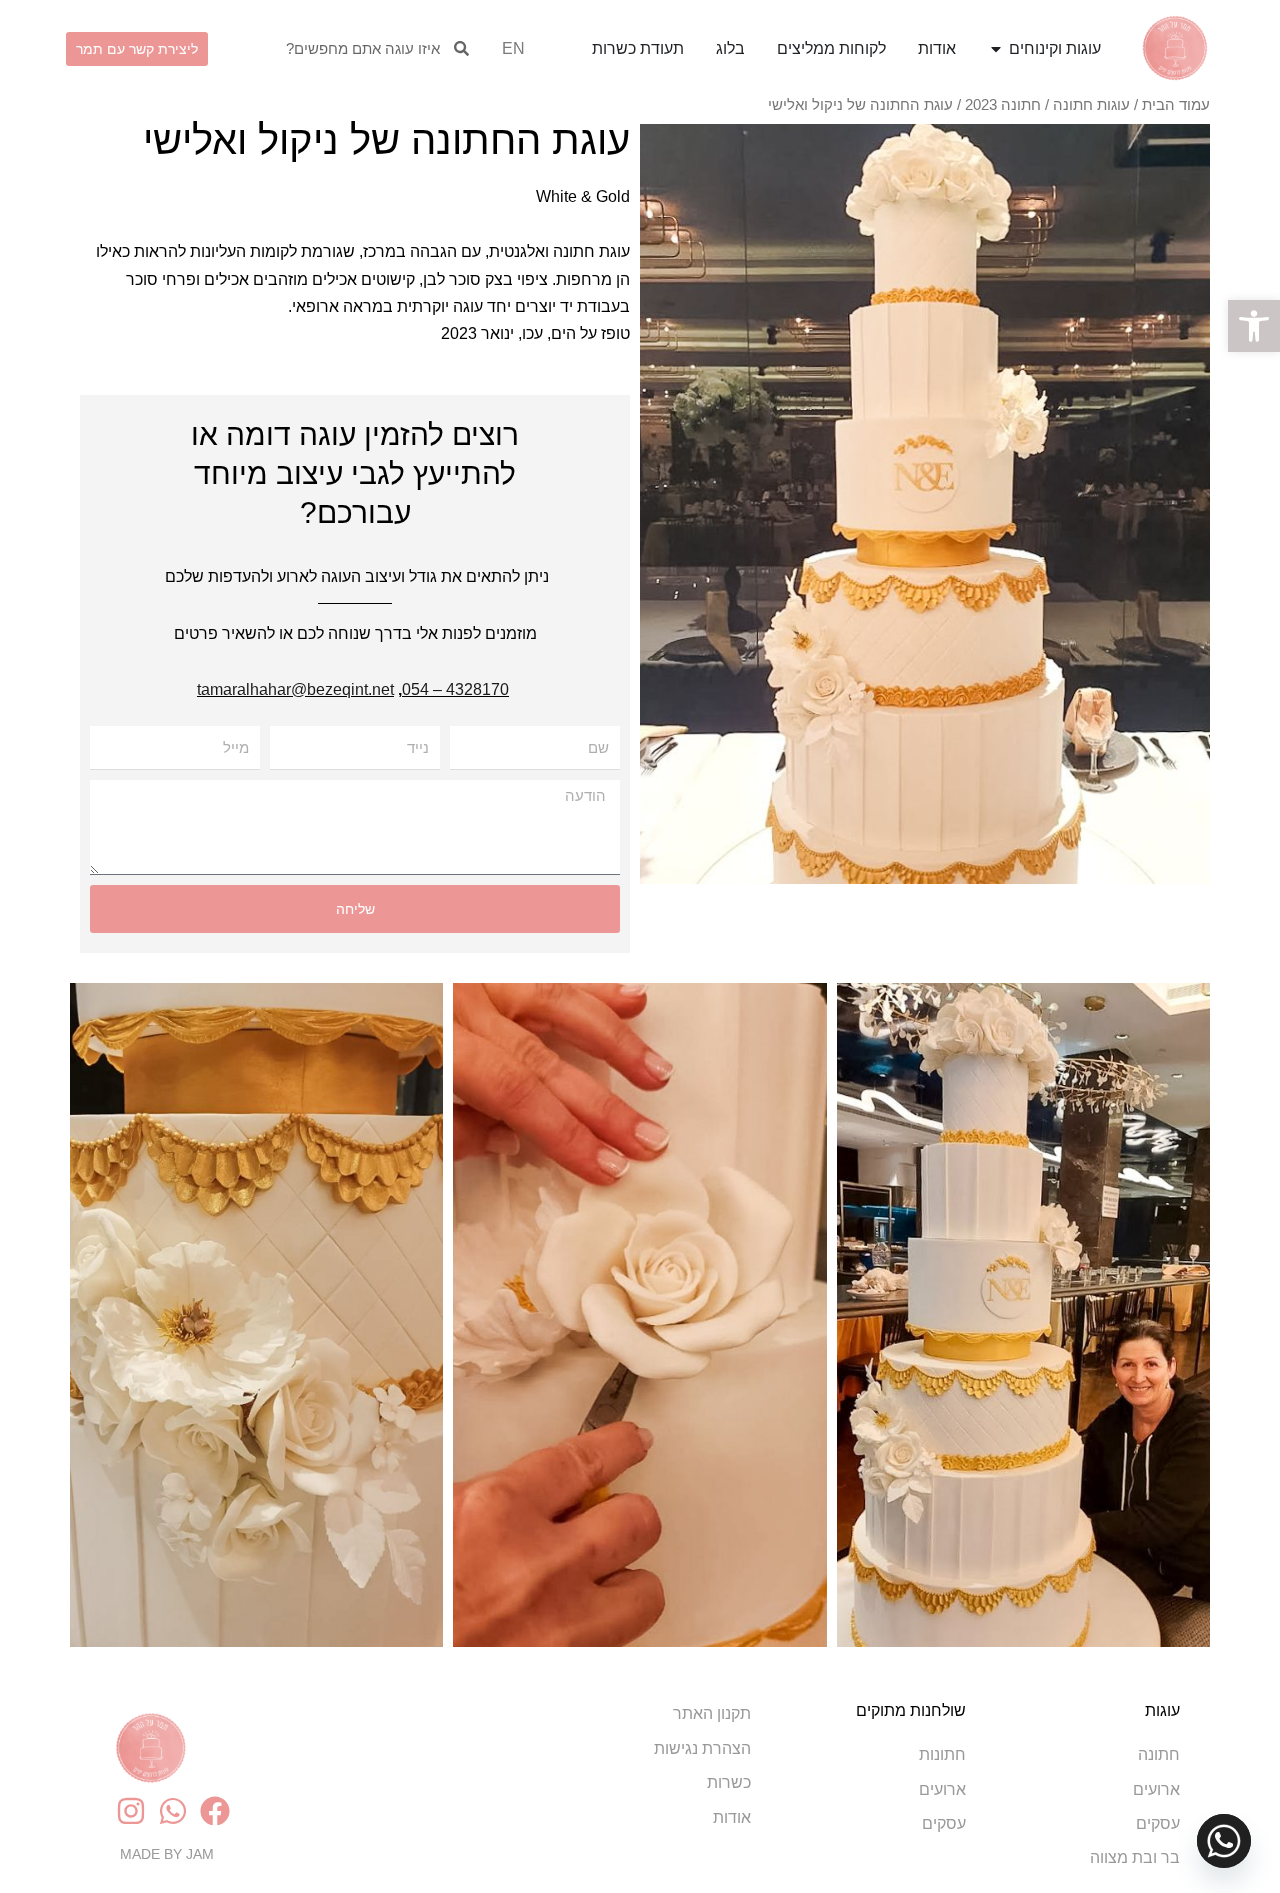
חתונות (942, 1754)
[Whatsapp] (1224, 1841)
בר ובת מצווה (1135, 1857)
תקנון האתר (712, 1713)
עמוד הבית (1176, 105)
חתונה (1159, 1754)
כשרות (729, 1782)
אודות (732, 1817)
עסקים (1158, 1823)
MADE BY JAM (167, 1854)
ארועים (1156, 1789)
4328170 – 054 (455, 689)
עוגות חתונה (1091, 105)
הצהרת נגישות (702, 1748)
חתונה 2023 (1003, 105)
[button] (1254, 326)
